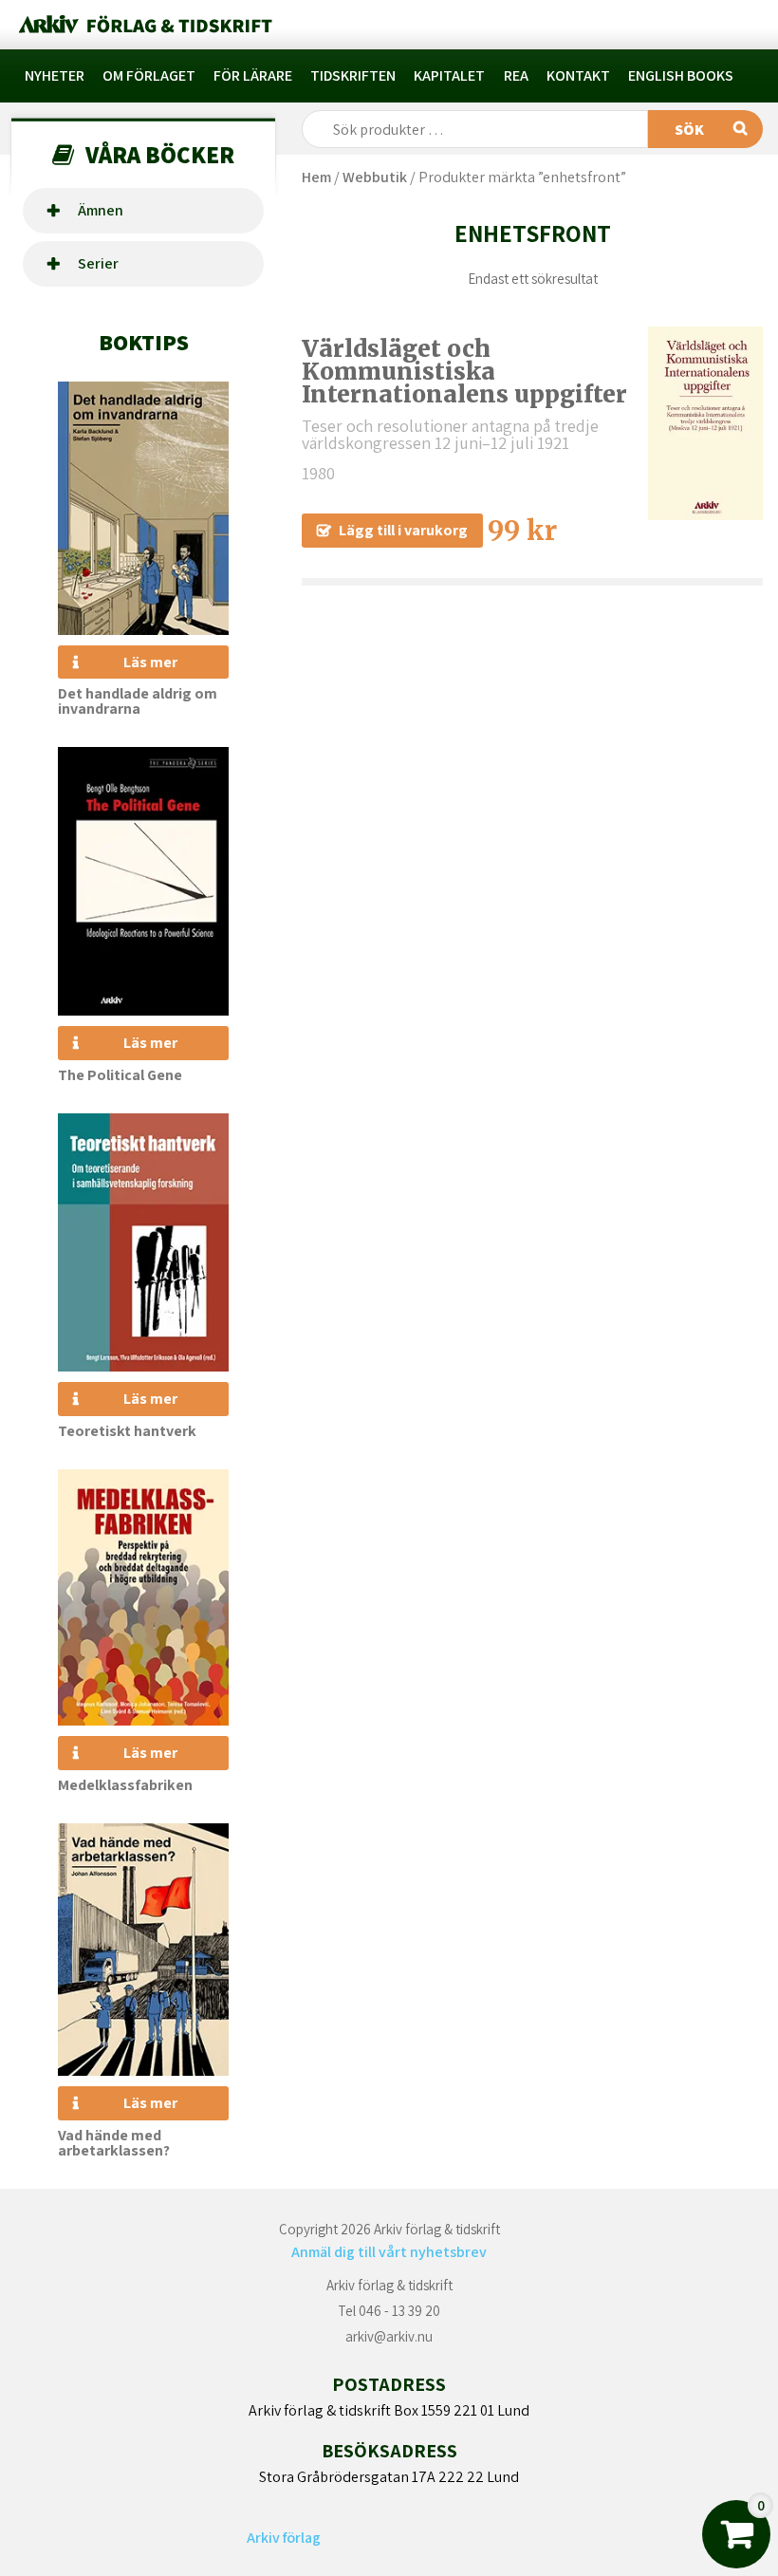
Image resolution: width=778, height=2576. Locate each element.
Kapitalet (449, 75)
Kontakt (578, 75)
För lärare (253, 75)
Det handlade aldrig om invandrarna (138, 701)
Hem (316, 177)
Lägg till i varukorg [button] (403, 530)
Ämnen (101, 210)
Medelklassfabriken (125, 1785)
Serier (98, 263)
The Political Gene (120, 1075)
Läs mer (150, 662)
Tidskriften (353, 75)
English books (681, 75)
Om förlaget (149, 75)
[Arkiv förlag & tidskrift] (144, 25)
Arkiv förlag (284, 2538)
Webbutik (375, 177)
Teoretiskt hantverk (127, 1431)
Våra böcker (160, 154)
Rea (516, 75)
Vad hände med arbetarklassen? (114, 2143)
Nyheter (55, 75)
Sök (689, 130)
